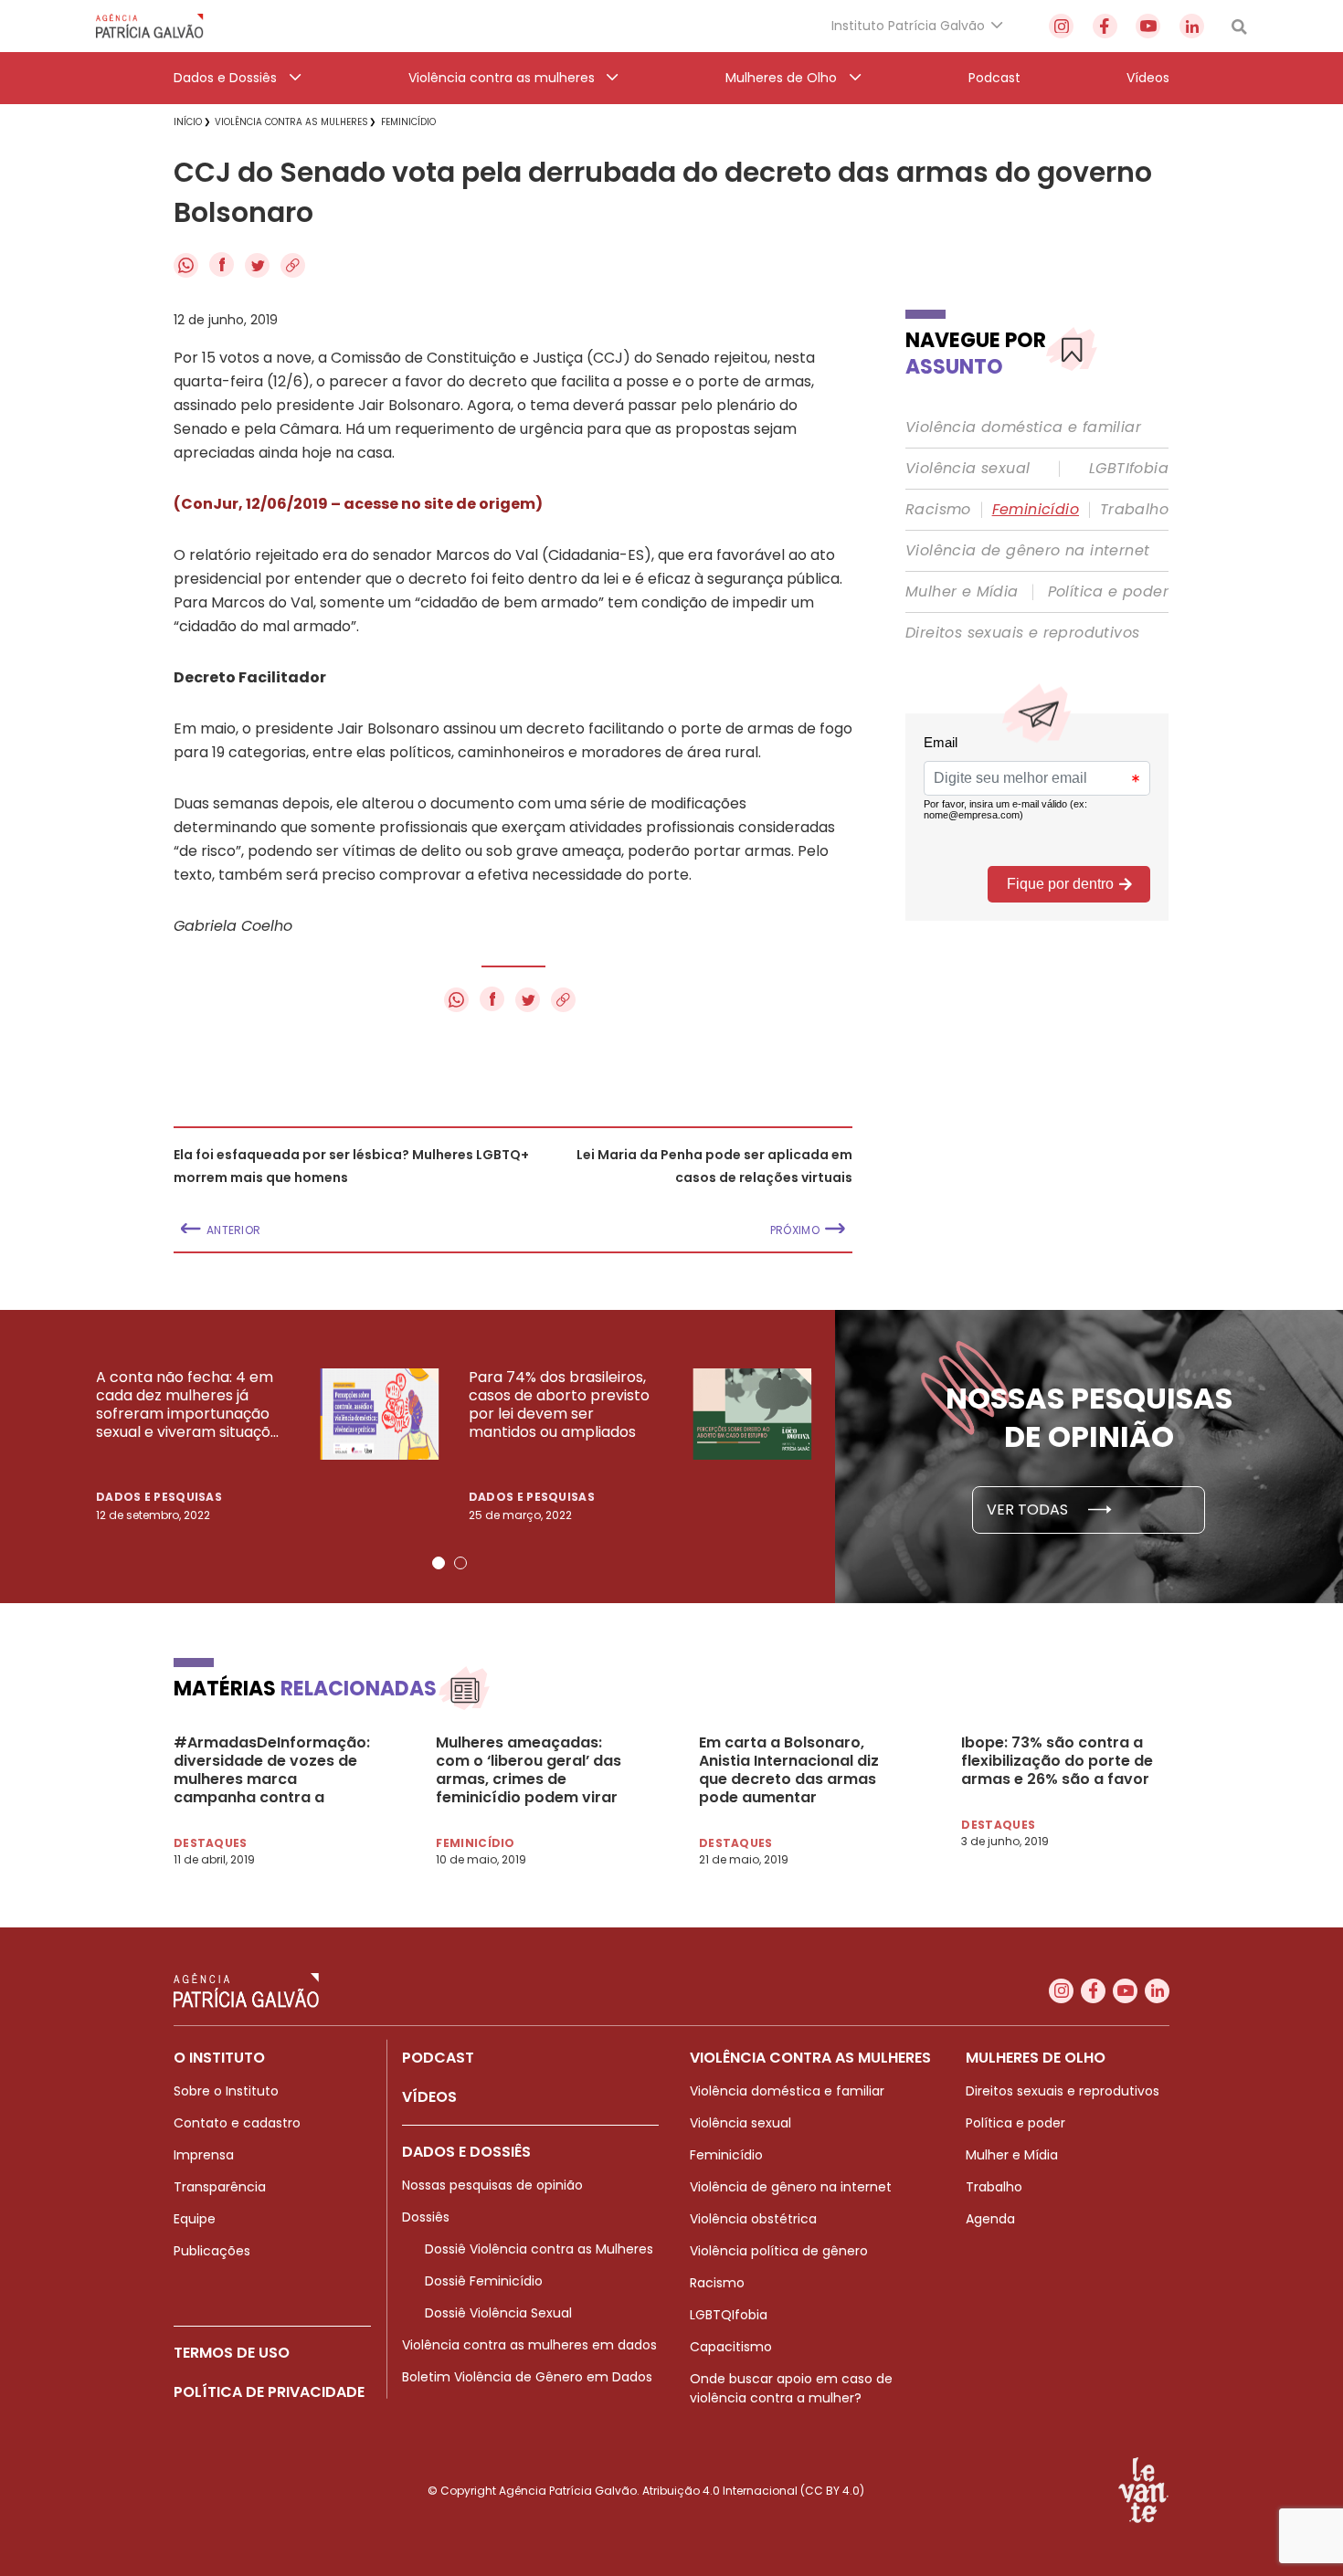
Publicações (212, 2251)
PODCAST (438, 2058)
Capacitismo (731, 2347)
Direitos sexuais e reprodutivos (1022, 633)
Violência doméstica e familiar (1023, 428)
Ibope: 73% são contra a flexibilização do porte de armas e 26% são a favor (1057, 1761)
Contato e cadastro (237, 2123)
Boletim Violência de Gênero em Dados (527, 2377)
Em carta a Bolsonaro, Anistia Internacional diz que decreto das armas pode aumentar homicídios (789, 1770)
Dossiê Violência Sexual (498, 2313)
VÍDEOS (429, 2097)
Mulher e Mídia (962, 592)
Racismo (938, 510)
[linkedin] (1192, 26)
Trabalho (1134, 510)
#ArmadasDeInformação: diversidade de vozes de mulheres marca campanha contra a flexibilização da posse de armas (272, 1770)
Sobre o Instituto (226, 2091)
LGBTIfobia (1129, 469)
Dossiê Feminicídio (484, 2281)
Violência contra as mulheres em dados (529, 2345)
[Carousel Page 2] (460, 1563)
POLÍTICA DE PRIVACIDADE (269, 2392)
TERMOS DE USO (232, 2353)
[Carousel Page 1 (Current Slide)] (439, 1563)
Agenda (990, 2219)
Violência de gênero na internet (1027, 551)
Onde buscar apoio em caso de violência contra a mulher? (791, 2388)
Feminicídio (1036, 510)
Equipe (195, 2219)
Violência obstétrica (753, 2219)
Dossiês (426, 2217)
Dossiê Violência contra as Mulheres (539, 2249)
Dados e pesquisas (159, 1497)
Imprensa (204, 2155)
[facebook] (1105, 26)
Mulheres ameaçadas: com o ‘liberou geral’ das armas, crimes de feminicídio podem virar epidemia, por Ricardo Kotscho (529, 1770)
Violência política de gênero (779, 2251)
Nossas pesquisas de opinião (492, 2185)
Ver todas (1029, 1510)
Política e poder (1108, 592)
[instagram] (1061, 26)
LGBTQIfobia (729, 2315)
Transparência (220, 2187)
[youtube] (1148, 26)
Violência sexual (968, 469)
